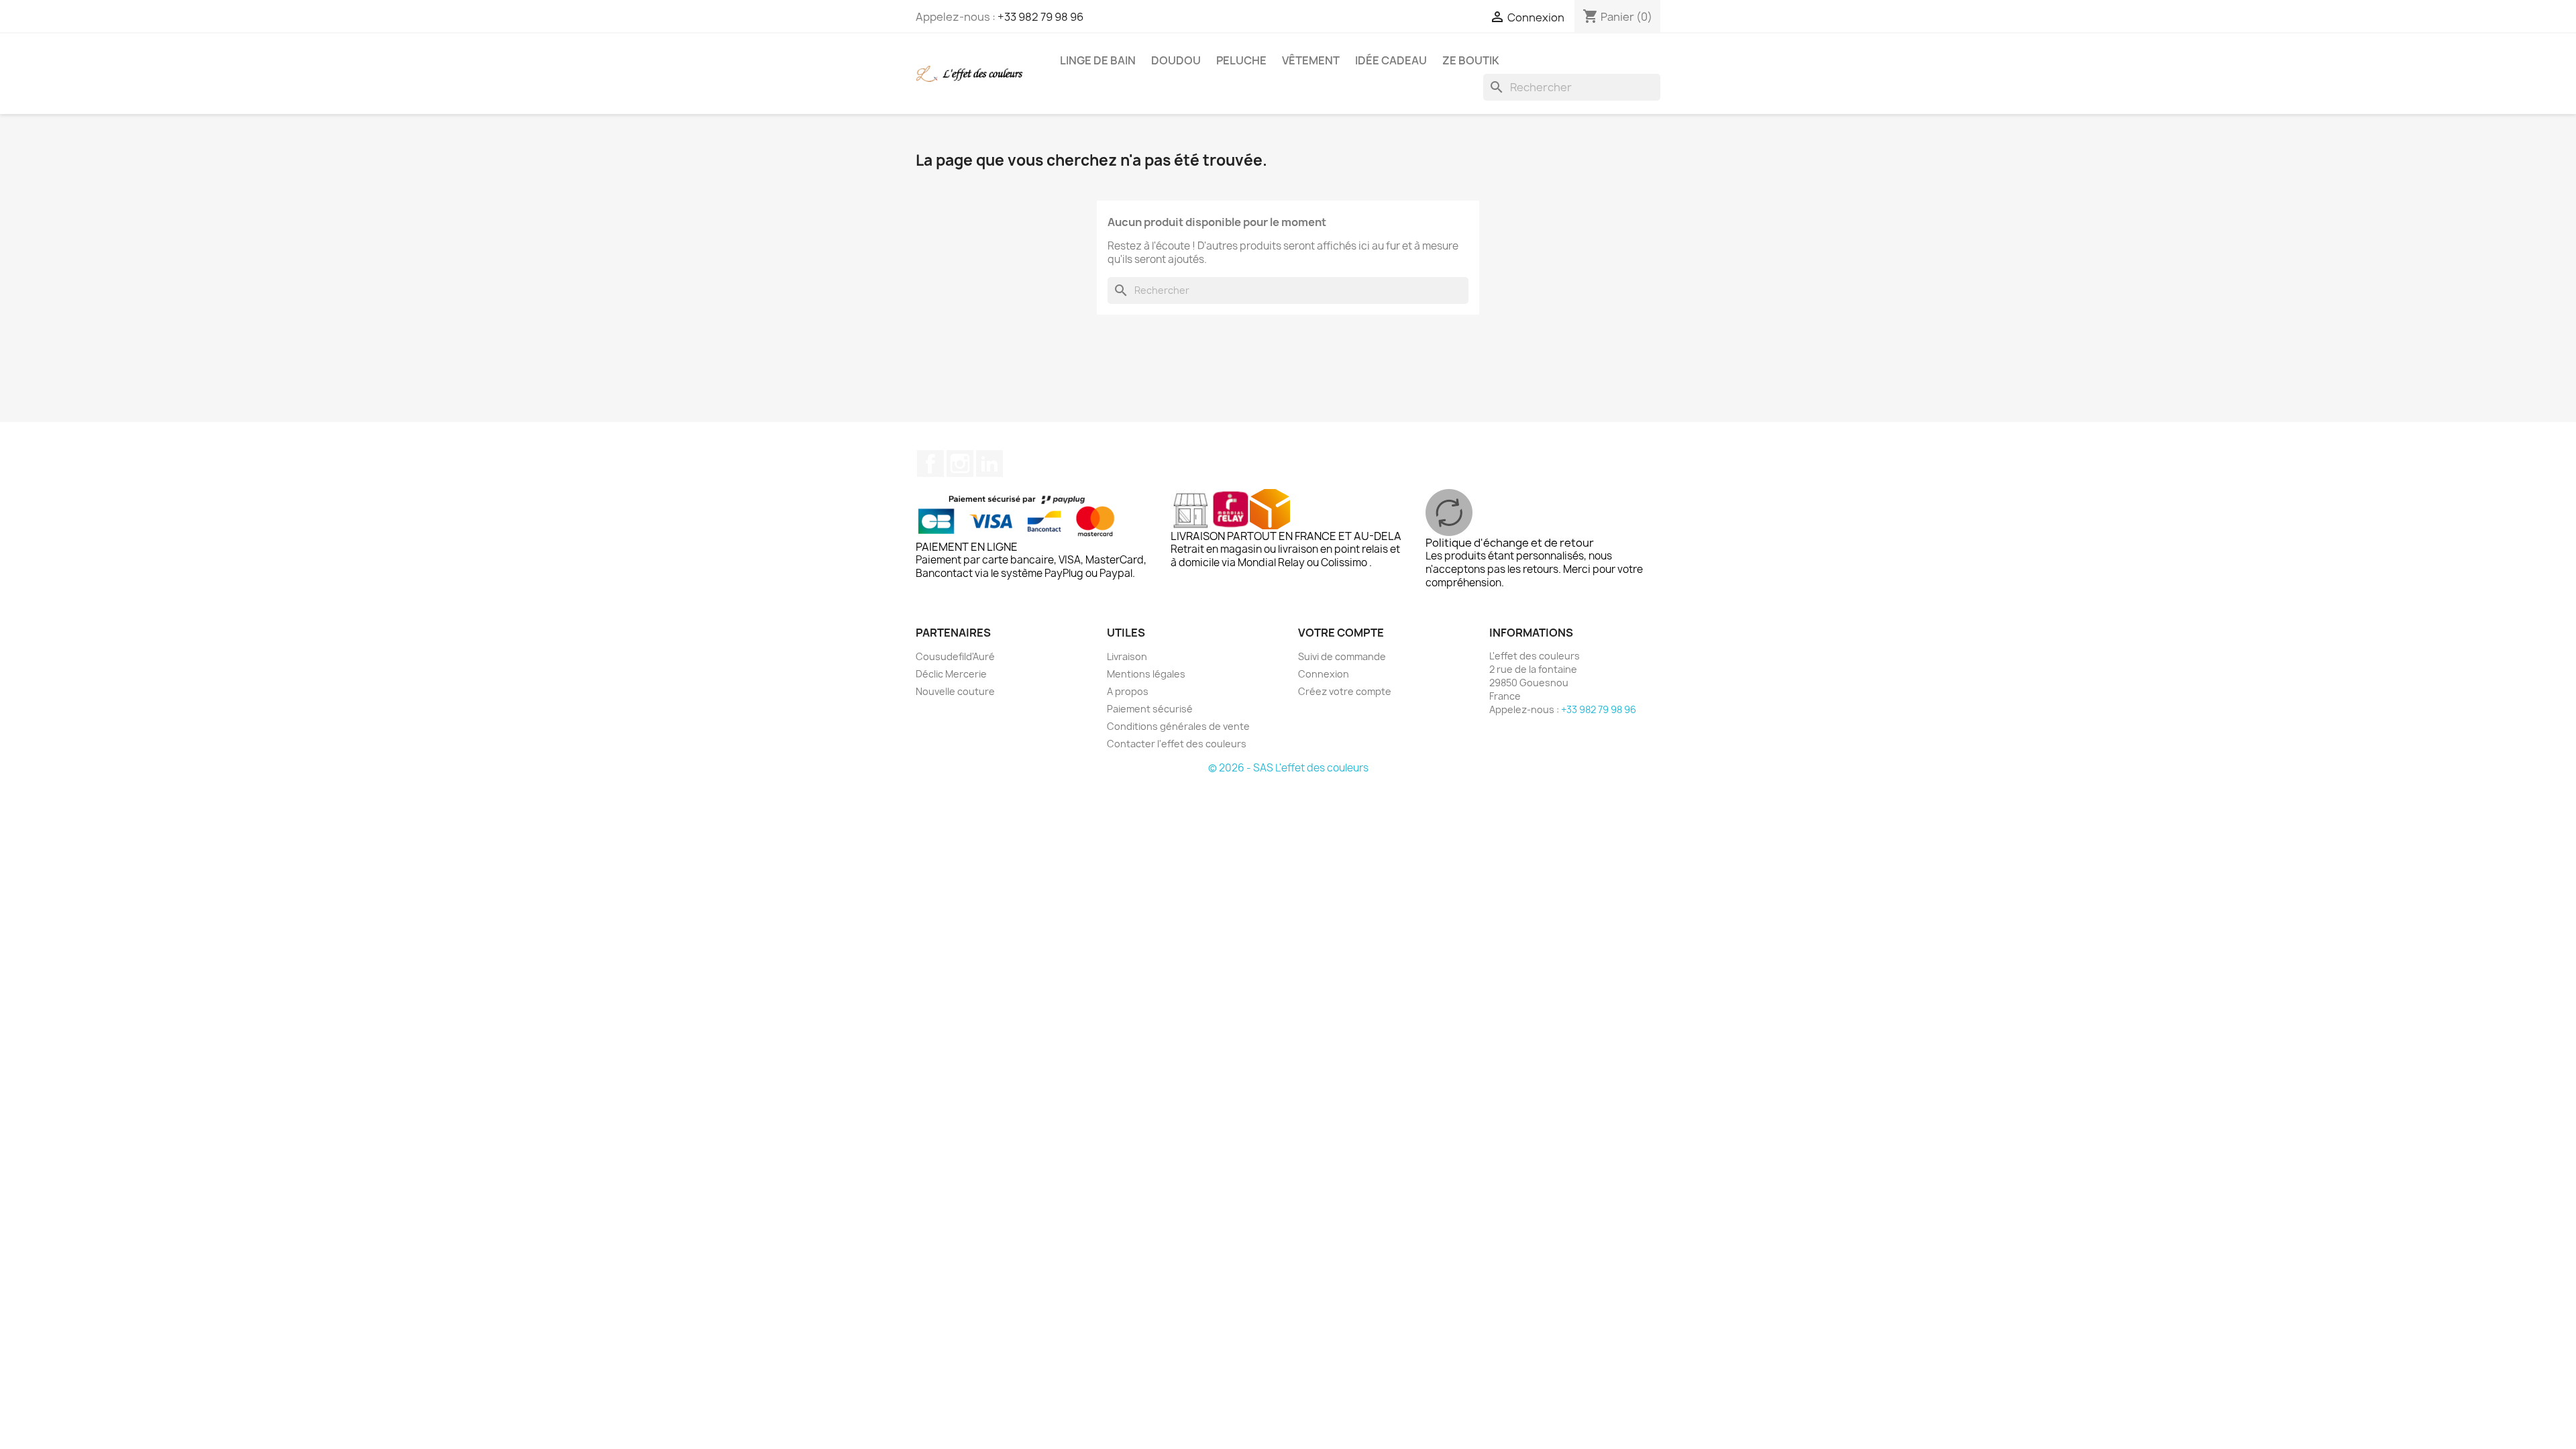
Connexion (1324, 674)
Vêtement (1311, 60)
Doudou (1176, 60)
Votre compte (1341, 633)
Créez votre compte (1345, 691)
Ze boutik (1471, 60)
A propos (1128, 691)
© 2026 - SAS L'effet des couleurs (1288, 768)
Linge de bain (1098, 60)
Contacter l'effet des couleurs (1177, 744)
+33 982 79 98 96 (1040, 17)
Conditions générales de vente (1178, 726)
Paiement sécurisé (1150, 709)
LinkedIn (989, 464)
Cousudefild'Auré (955, 656)
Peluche (1241, 60)
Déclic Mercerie (951, 674)
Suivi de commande (1342, 656)
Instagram (960, 464)
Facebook (930, 464)
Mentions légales (1146, 674)
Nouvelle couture (955, 691)
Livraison (1127, 656)
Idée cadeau (1391, 60)
